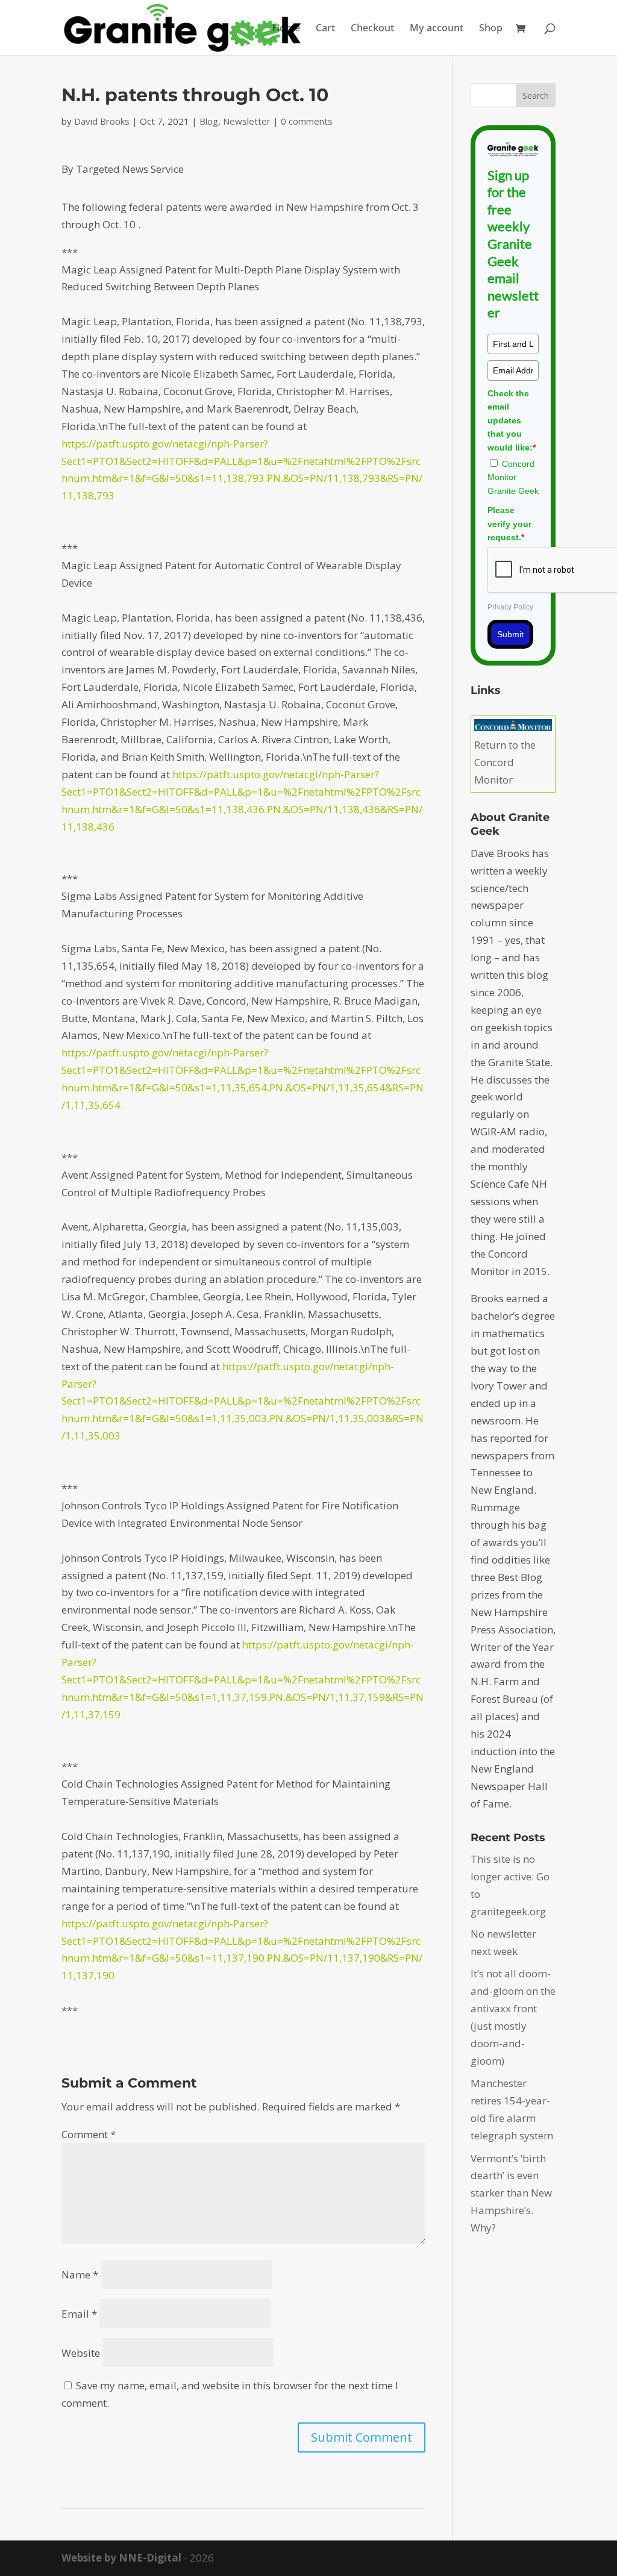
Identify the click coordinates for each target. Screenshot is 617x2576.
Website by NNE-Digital (121, 2558)
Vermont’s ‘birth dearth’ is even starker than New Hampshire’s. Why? (511, 2193)
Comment (89, 2134)
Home (286, 29)
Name (80, 2275)
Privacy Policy (510, 607)
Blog (209, 121)
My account (437, 29)
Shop (491, 29)
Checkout (372, 29)
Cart (325, 29)
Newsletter (247, 121)
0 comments (307, 121)
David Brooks (102, 121)
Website (81, 2353)
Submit (510, 634)
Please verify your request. (509, 524)
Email (79, 2314)
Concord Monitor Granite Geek (513, 477)
